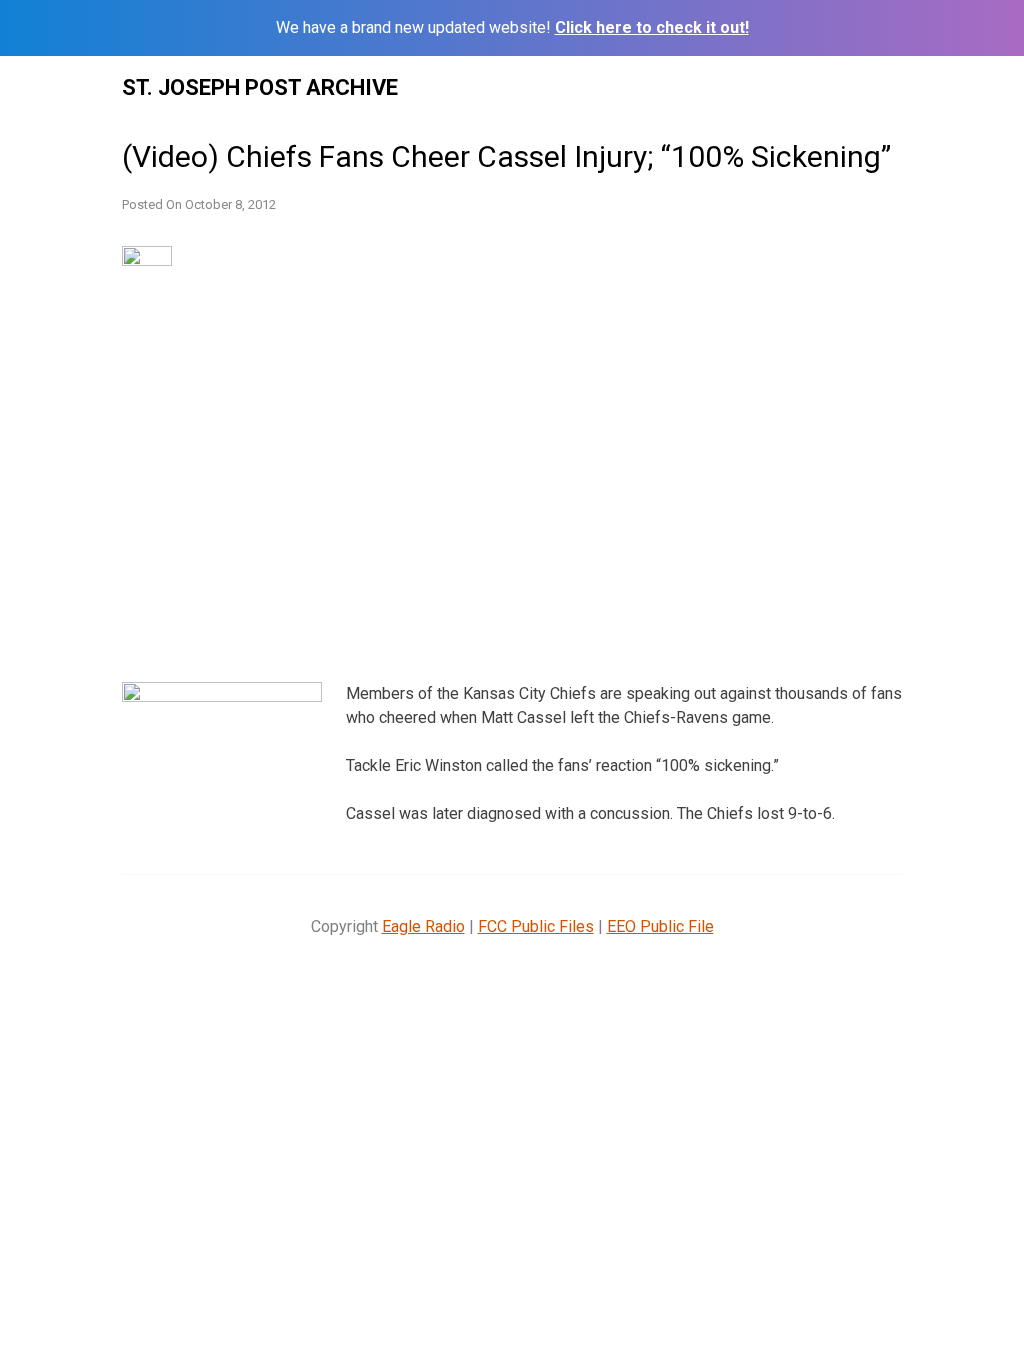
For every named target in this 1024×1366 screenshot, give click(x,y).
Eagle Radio (423, 926)
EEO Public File (660, 926)
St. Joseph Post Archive (260, 87)
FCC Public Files (536, 926)
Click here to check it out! (652, 27)
